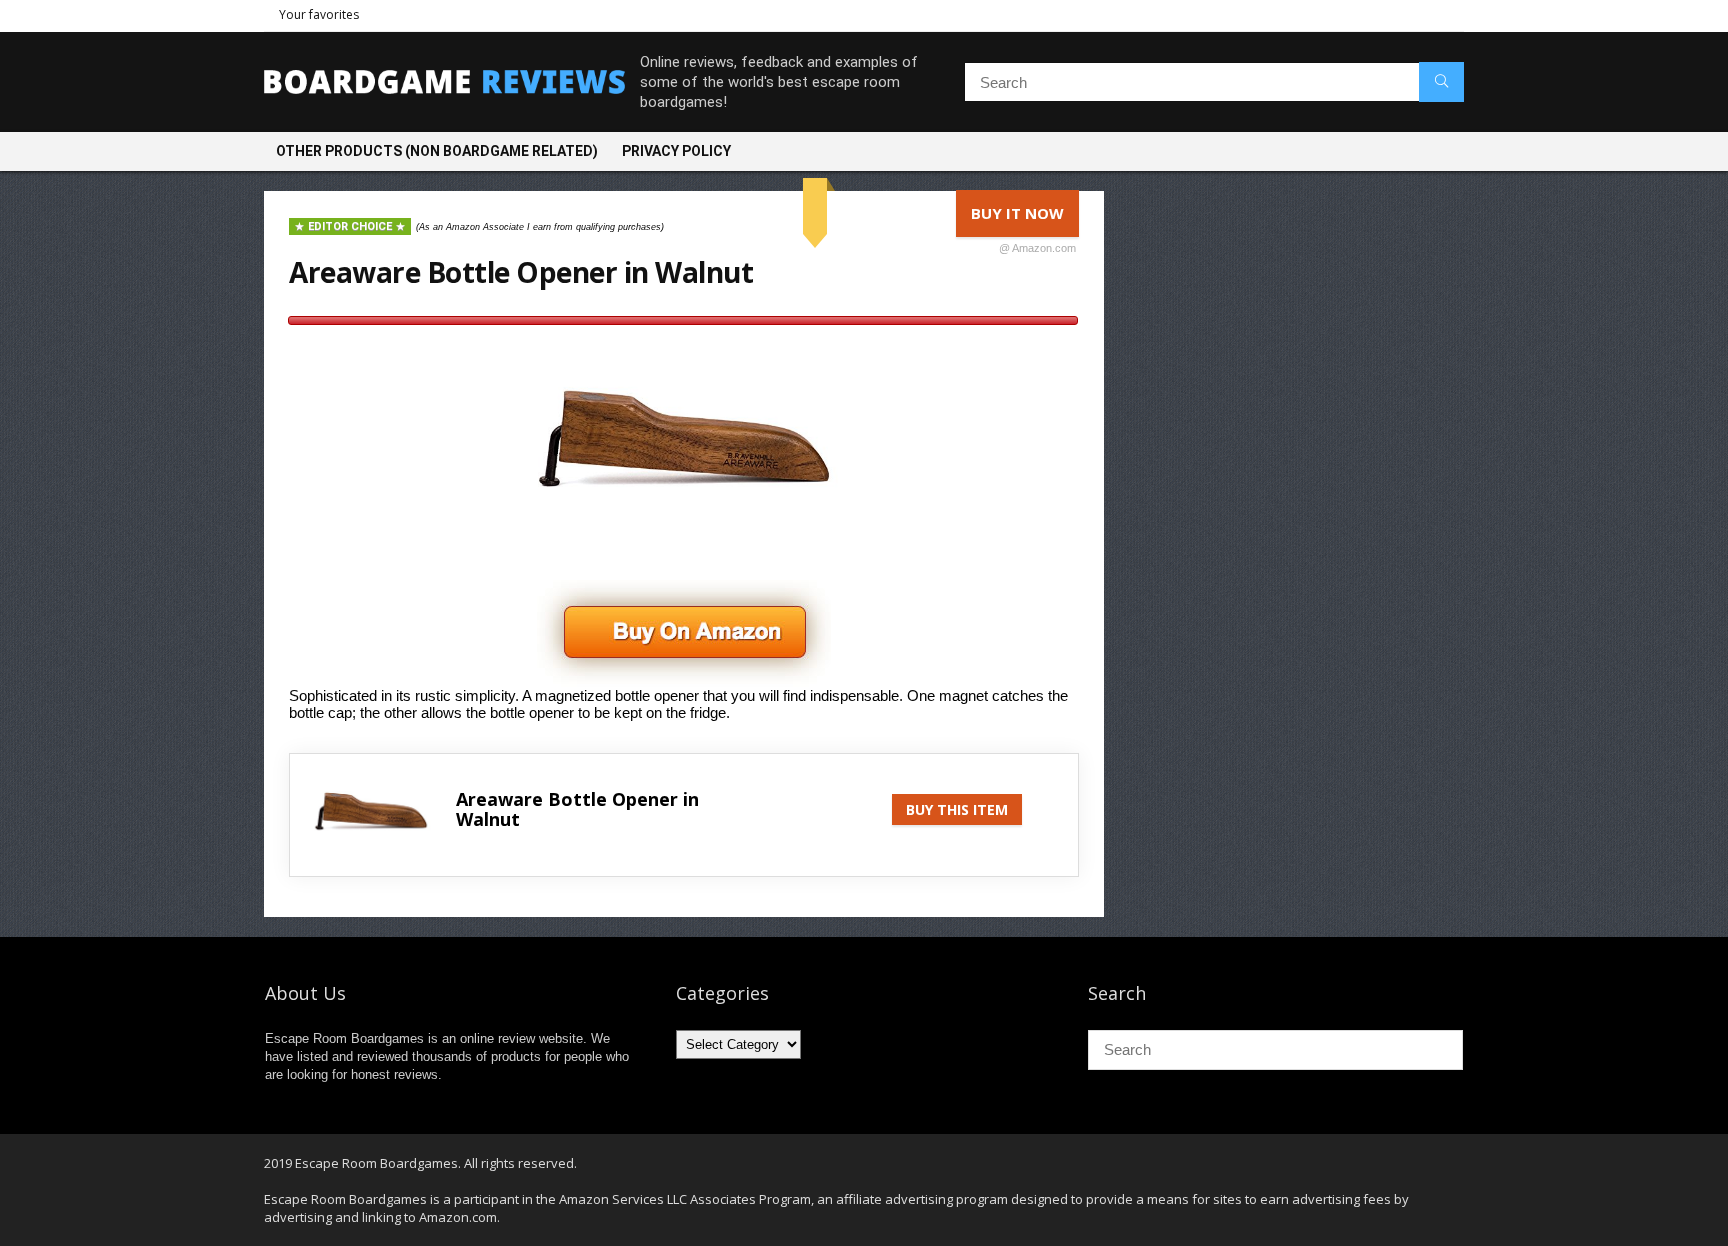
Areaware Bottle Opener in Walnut (521, 272)
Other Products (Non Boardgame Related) (437, 151)
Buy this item (957, 809)
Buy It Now (1023, 220)
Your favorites (319, 14)
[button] (684, 588)
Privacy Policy (676, 151)
